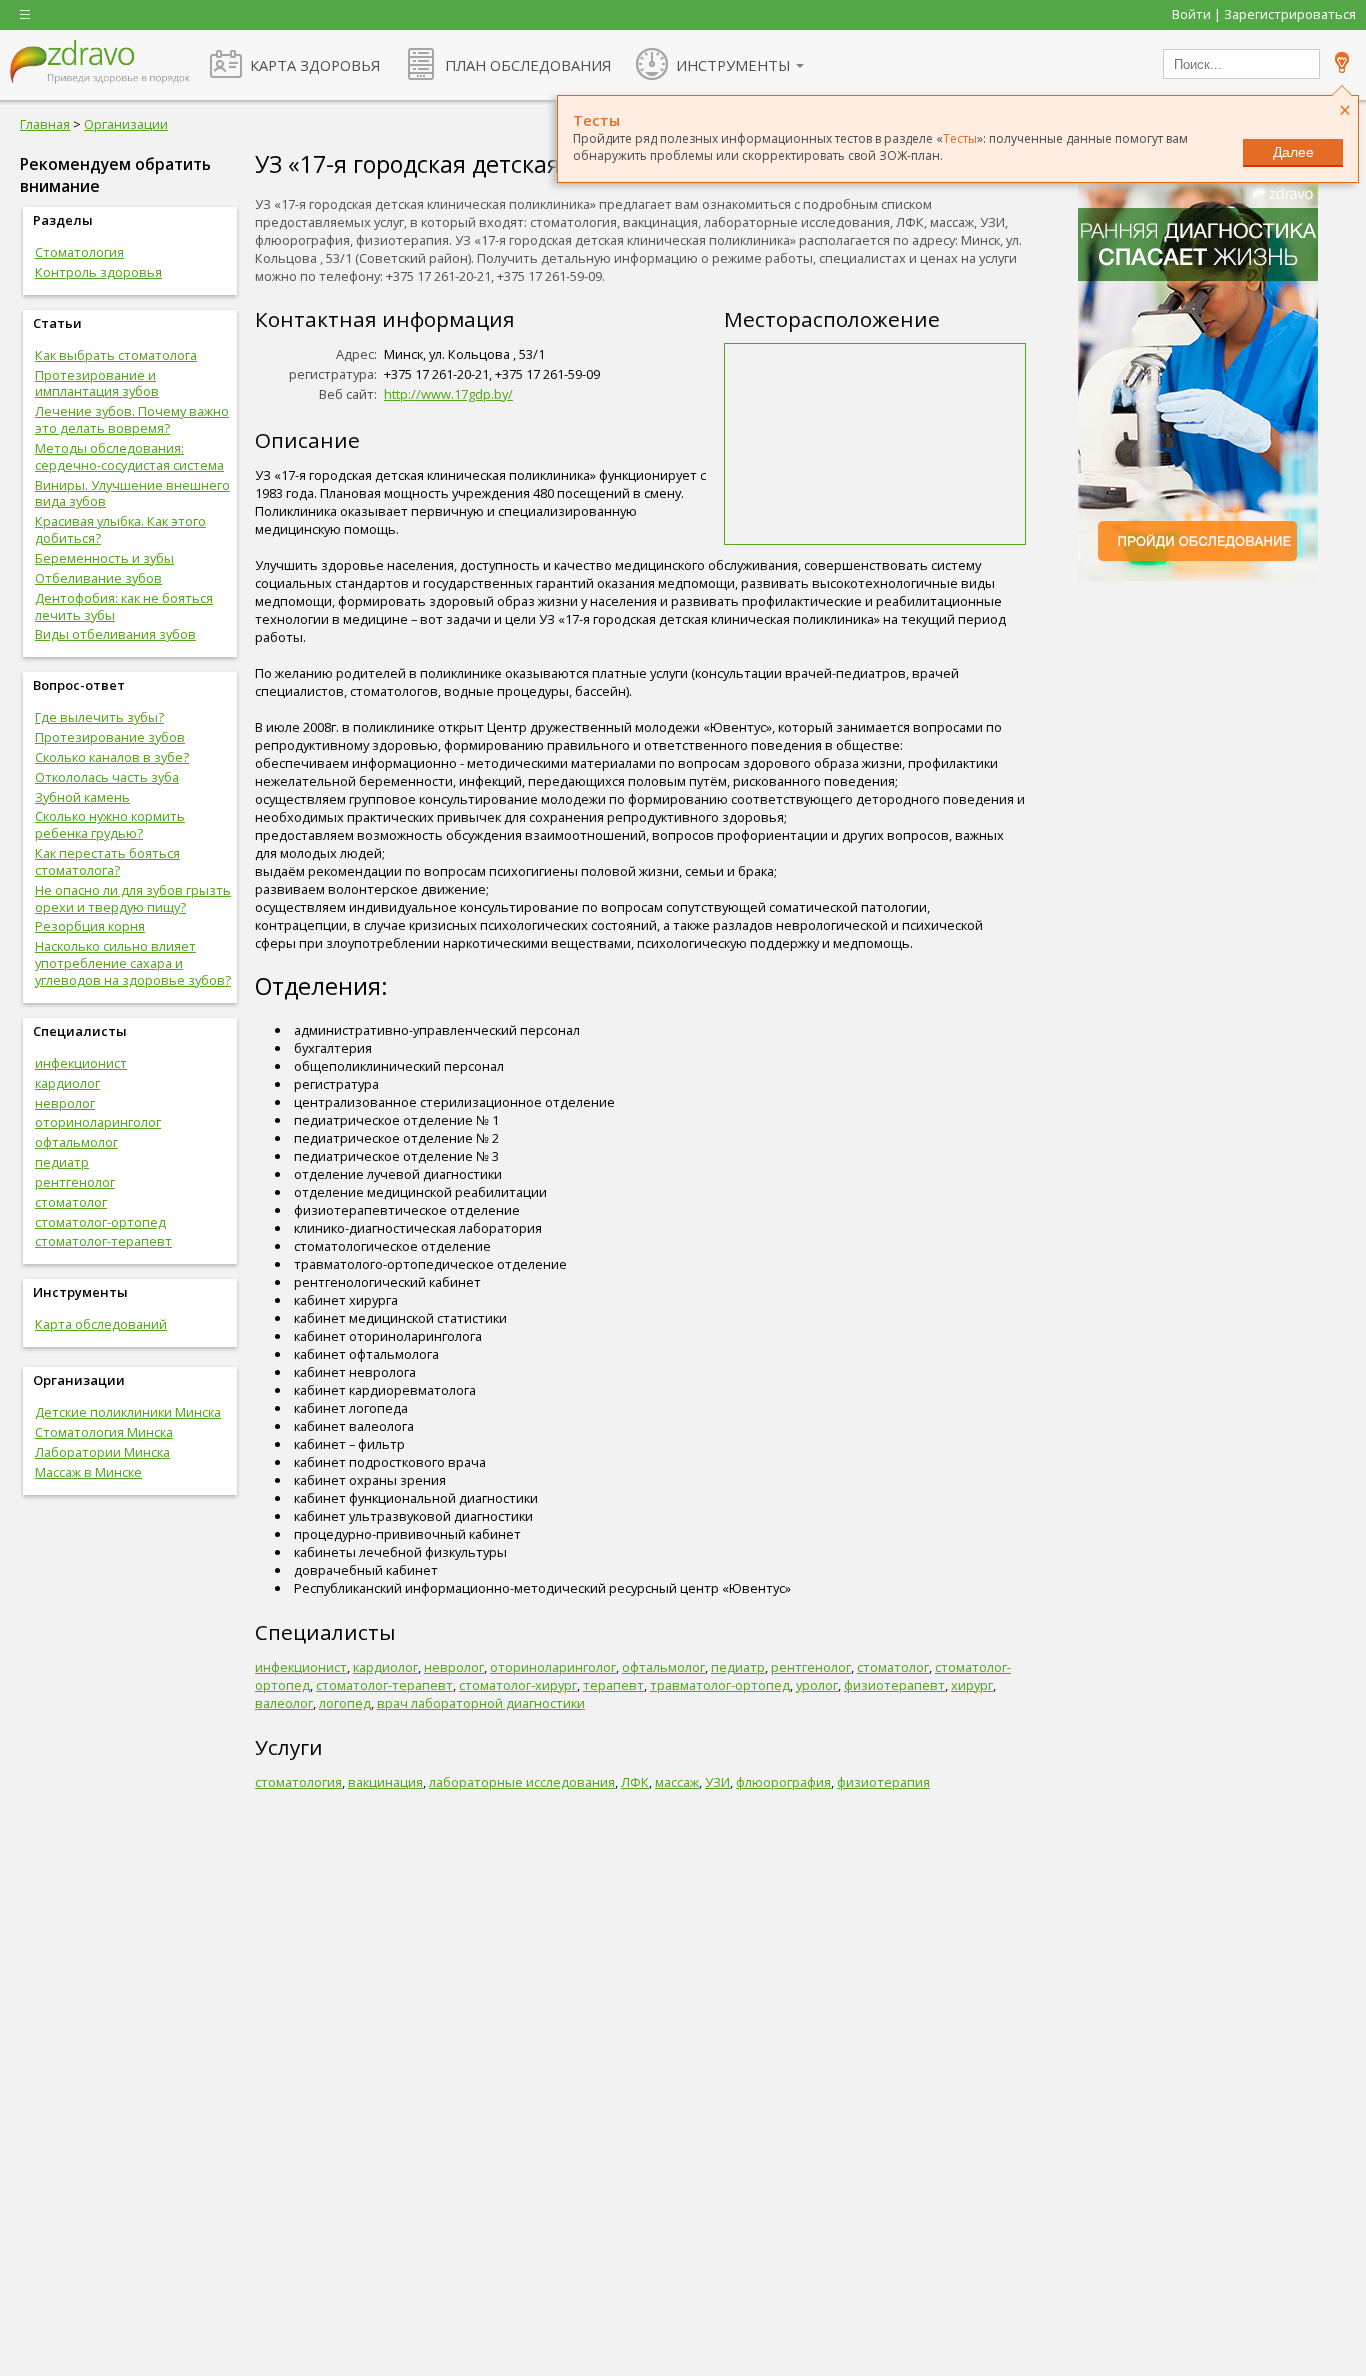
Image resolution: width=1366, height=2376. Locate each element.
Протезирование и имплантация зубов (97, 383)
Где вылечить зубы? (99, 717)
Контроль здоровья (98, 272)
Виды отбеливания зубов (115, 634)
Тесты (960, 138)
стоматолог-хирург (518, 1685)
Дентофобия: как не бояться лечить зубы (124, 606)
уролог (817, 1685)
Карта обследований (101, 1324)
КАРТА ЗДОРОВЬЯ (315, 65)
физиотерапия (883, 1782)
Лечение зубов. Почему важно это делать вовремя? (132, 419)
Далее (1293, 152)
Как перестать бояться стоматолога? (107, 861)
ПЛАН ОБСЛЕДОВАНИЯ (528, 65)
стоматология (298, 1782)
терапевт (613, 1685)
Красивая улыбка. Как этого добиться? (120, 529)
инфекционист (81, 1063)
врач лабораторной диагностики (481, 1703)
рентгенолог (75, 1182)
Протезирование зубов (110, 737)
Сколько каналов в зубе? (112, 757)
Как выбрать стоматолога (116, 355)
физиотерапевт (894, 1685)
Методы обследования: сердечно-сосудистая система (129, 456)
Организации (126, 124)
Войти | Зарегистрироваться (1264, 14)
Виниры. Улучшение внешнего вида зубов (132, 493)
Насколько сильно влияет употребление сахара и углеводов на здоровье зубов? (133, 963)
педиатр (62, 1162)
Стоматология (79, 252)
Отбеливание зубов (98, 578)
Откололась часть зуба (107, 777)
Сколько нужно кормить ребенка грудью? (110, 824)
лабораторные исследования (522, 1782)
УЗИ (717, 1782)
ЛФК (635, 1782)
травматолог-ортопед (720, 1685)
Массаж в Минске (88, 1472)
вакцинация (385, 1782)
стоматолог (71, 1202)
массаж (677, 1782)
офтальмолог (76, 1142)
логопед (345, 1703)
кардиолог (67, 1083)
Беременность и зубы (104, 558)
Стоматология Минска (104, 1432)
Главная (45, 124)
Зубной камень (82, 797)
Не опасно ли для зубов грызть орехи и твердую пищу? (133, 898)
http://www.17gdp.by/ (448, 394)
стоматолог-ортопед (100, 1222)
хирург (972, 1685)
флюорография (783, 1782)
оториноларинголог (98, 1122)
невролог (65, 1103)
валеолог (284, 1703)
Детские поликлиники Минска (128, 1412)
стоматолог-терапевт (103, 1241)
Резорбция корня (90, 926)
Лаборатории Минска (102, 1452)
